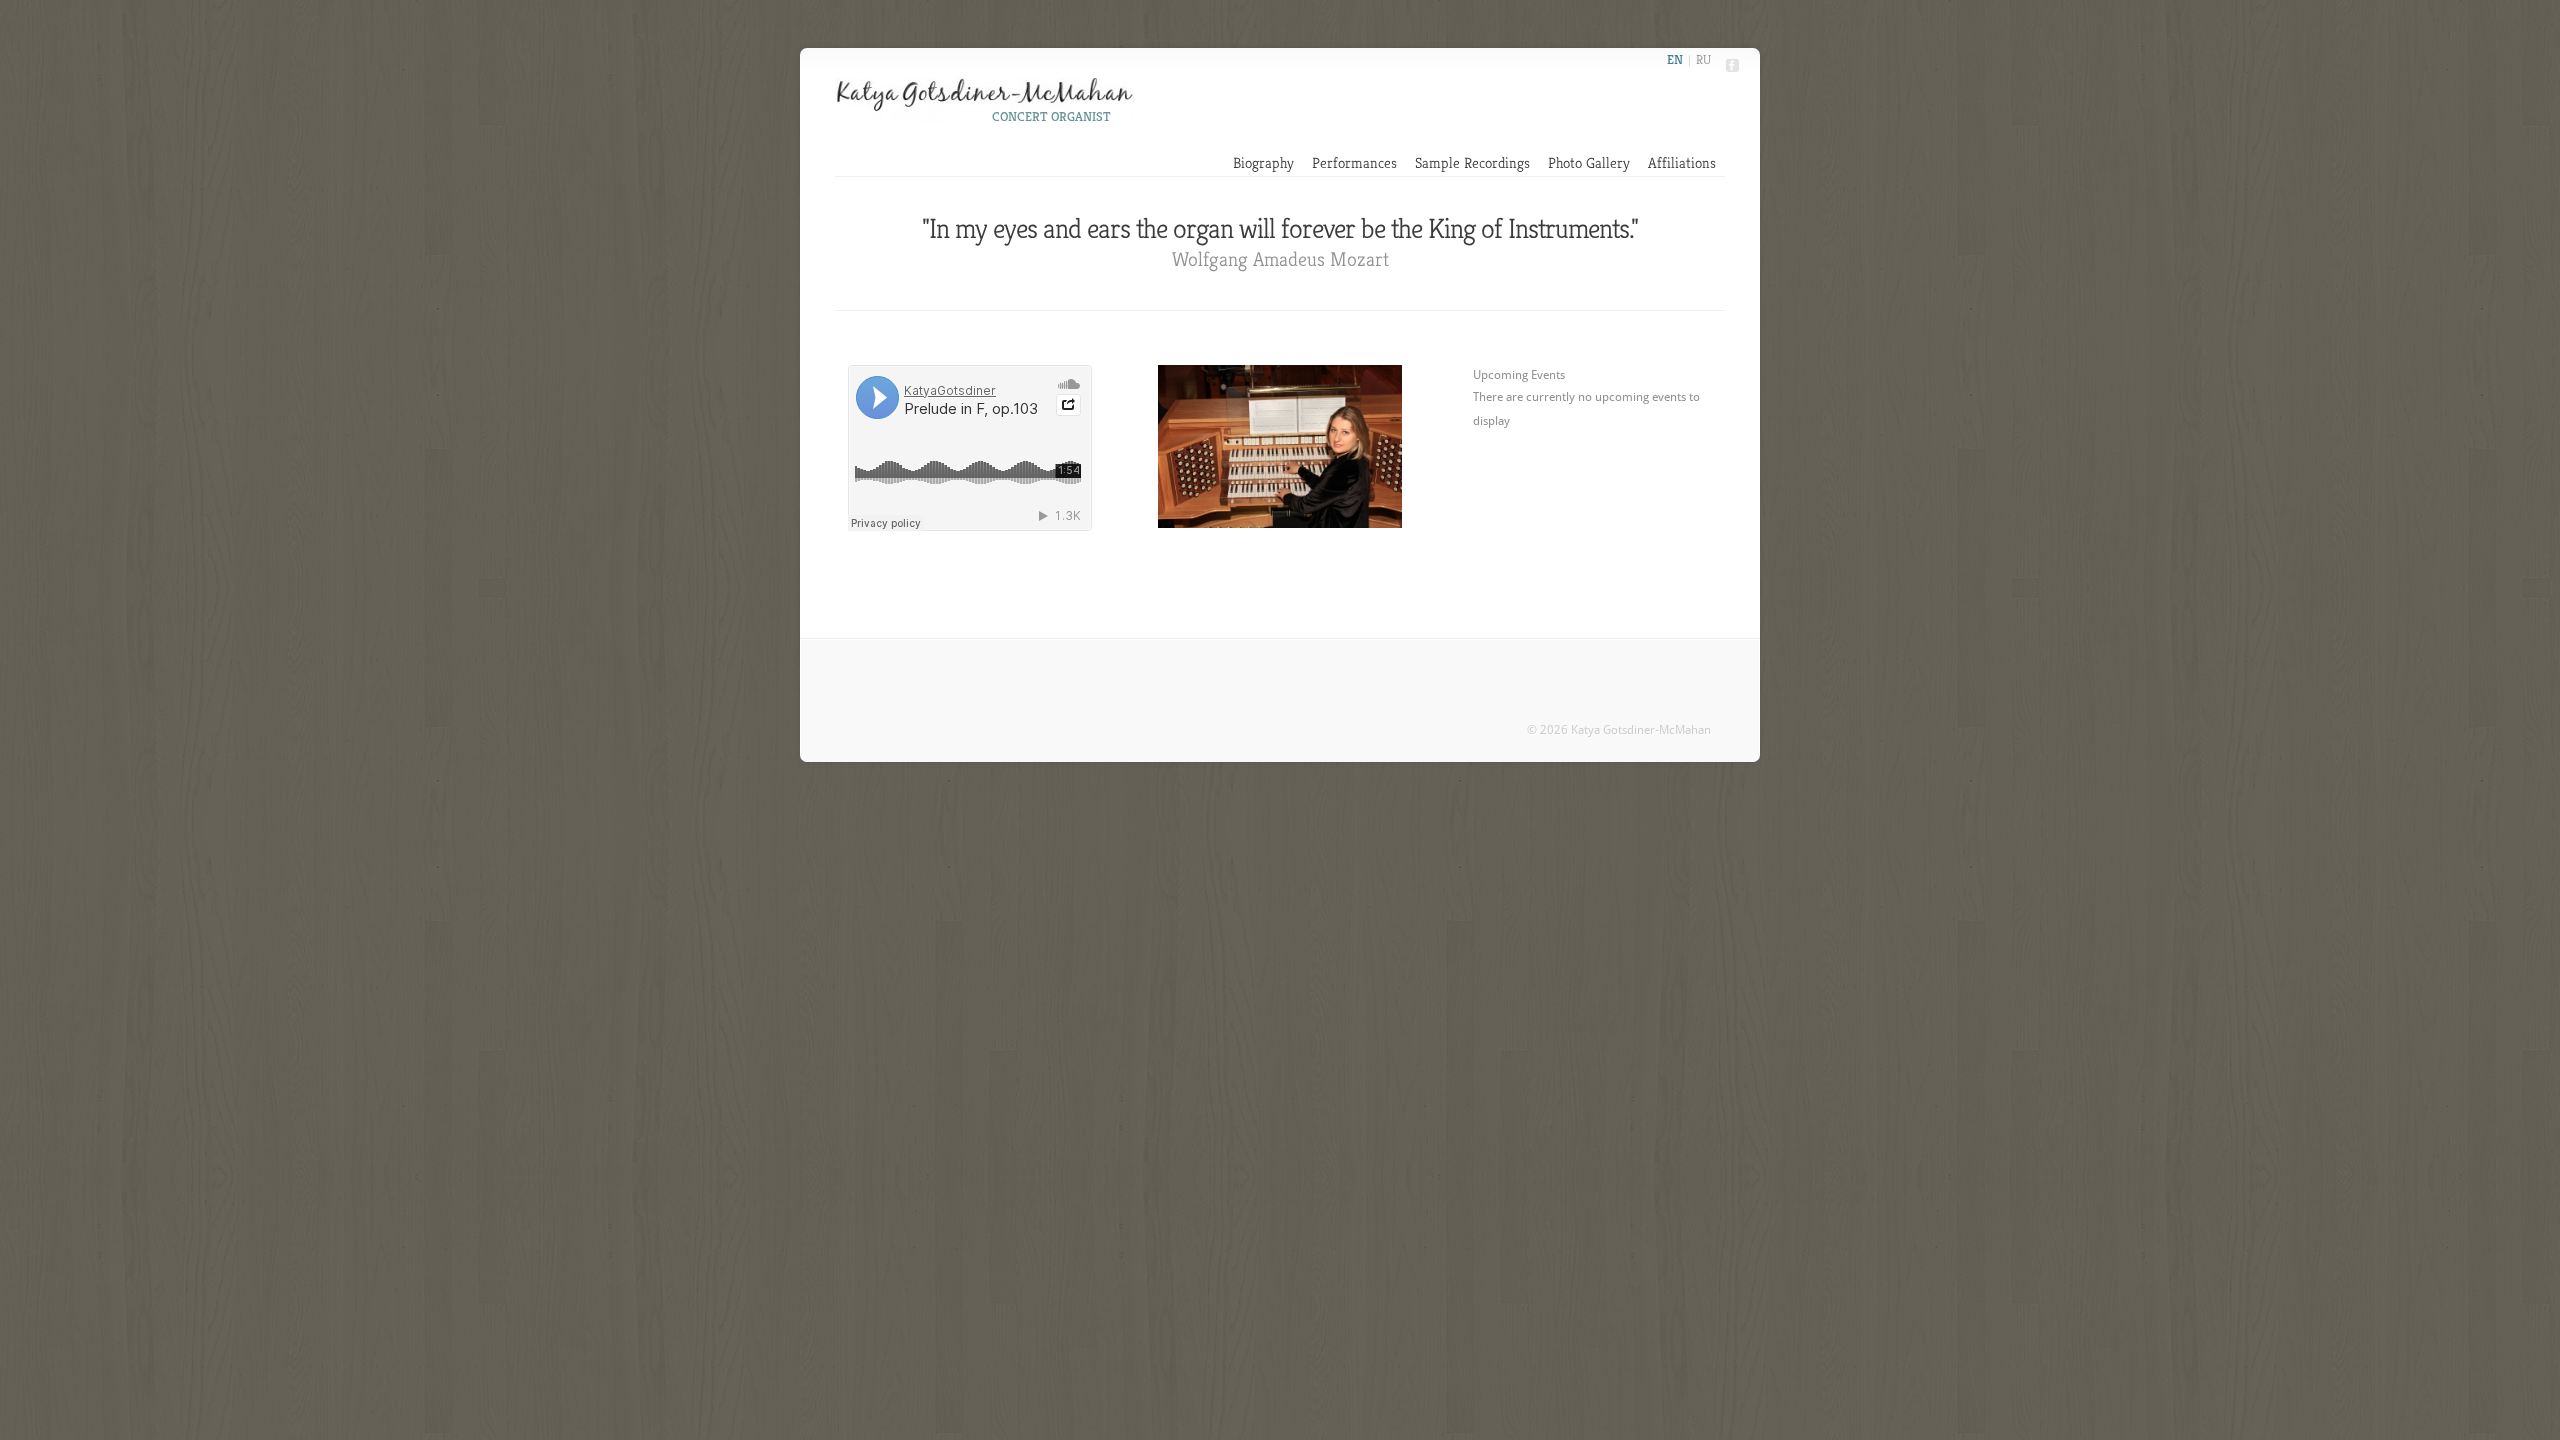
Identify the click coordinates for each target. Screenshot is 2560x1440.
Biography (1263, 162)
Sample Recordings (1472, 162)
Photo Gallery (1589, 162)
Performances (1354, 162)
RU (1703, 59)
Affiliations (1682, 162)
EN (1675, 59)
